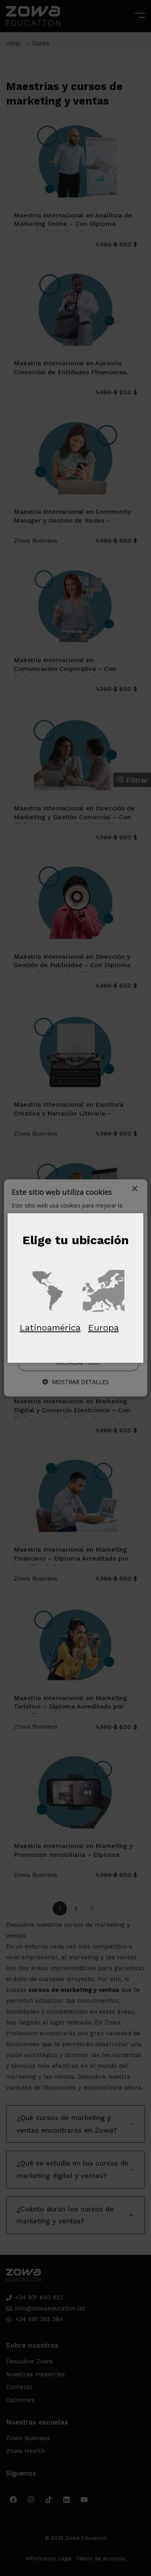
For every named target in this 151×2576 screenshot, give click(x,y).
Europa (103, 1328)
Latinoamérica (50, 1328)
